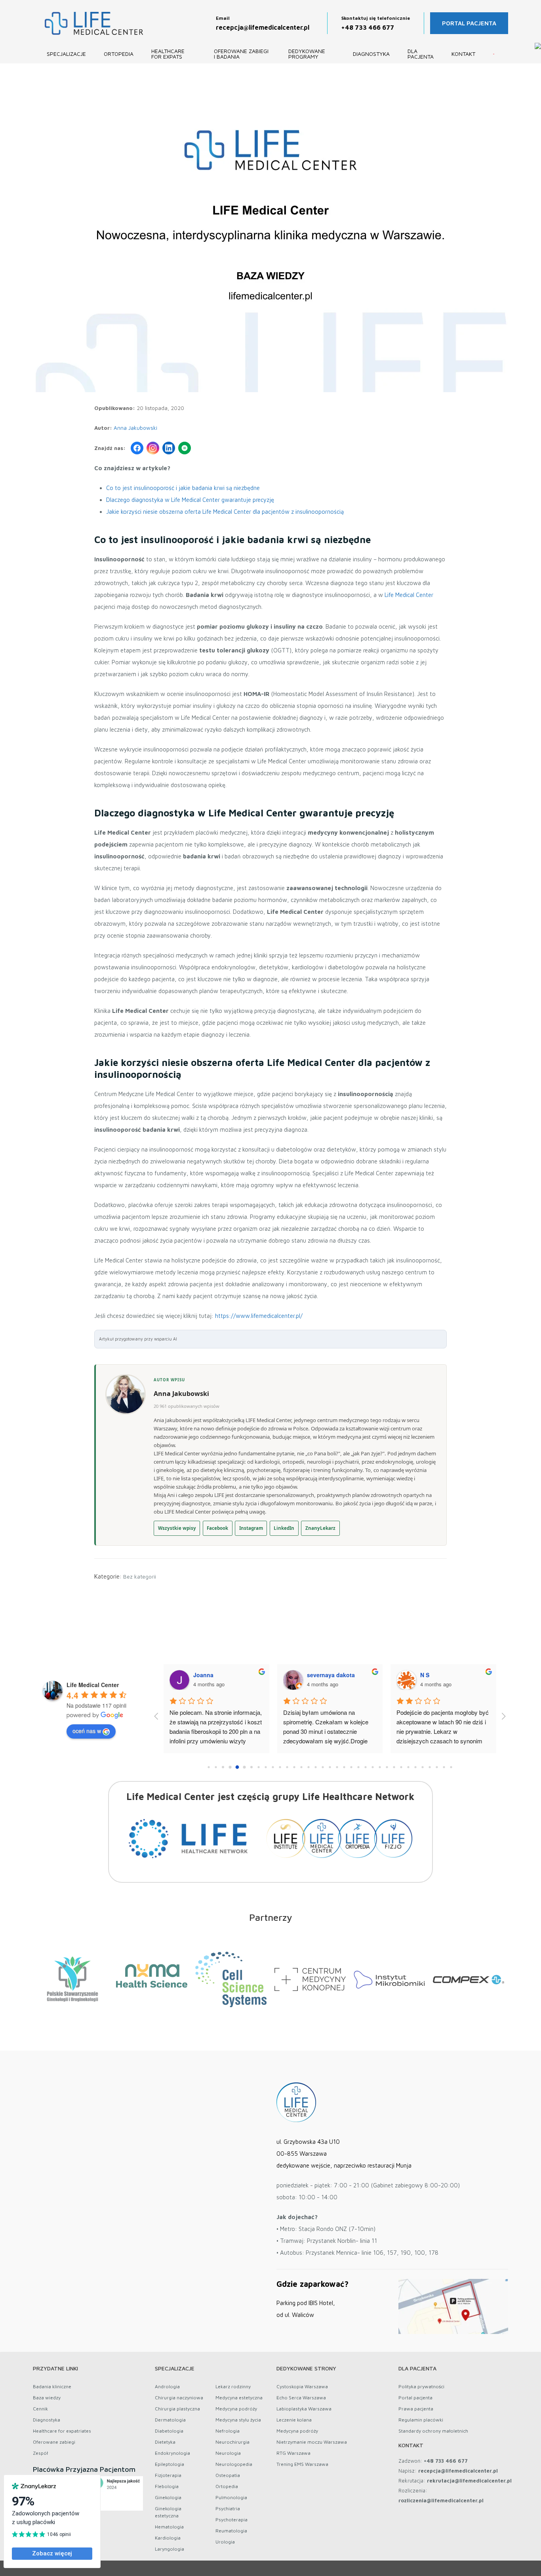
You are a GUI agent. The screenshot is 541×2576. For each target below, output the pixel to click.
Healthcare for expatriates (62, 2431)
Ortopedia (119, 54)
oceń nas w (87, 1731)
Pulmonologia (231, 2497)
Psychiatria (228, 2508)
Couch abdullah (329, 1675)
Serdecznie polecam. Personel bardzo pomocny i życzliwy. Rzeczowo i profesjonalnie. (210, 1722)
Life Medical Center (409, 595)
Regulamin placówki (421, 2420)
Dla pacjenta (421, 54)
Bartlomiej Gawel (216, 1675)
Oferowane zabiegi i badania (241, 54)
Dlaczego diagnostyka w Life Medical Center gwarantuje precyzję (190, 500)
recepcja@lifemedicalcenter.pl (263, 27)
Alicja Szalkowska (444, 1675)
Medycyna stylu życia (238, 2420)
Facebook (217, 1528)
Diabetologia (169, 2431)
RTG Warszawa (293, 2453)
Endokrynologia (172, 2453)
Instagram (251, 1528)
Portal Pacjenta (469, 23)
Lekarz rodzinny (233, 2386)
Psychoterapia (231, 2520)
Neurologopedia (234, 2464)
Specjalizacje (66, 54)
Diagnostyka (371, 54)
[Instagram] (153, 448)
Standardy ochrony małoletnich (433, 2431)
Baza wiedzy (47, 2398)
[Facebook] (137, 448)
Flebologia (167, 2486)
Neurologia (228, 2453)
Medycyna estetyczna (239, 2398)
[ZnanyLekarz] (185, 448)
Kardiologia (168, 2538)
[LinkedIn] (169, 448)
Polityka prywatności (421, 2386)
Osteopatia (228, 2475)
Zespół (40, 2453)
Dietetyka (165, 2442)
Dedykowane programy (307, 54)
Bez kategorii (140, 1576)
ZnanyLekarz (320, 1528)
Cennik (40, 2409)
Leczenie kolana (294, 2420)
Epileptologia (170, 2464)
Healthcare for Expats (168, 54)
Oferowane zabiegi (54, 2442)
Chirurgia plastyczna (177, 2409)
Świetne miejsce (304, 1712)
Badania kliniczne (52, 2386)
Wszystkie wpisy (177, 1528)
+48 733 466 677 (368, 27)
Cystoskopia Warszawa (302, 2386)
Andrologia (167, 2386)
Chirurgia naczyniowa (179, 2398)
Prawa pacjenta (416, 2409)
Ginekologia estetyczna (168, 2512)
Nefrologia (228, 2431)
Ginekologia (168, 2497)
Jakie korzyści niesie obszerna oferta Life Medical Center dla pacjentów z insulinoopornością (225, 512)
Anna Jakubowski (135, 428)
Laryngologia (170, 2549)
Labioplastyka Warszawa (304, 2409)
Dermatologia (170, 2420)
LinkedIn (284, 1528)
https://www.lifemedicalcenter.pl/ (259, 1316)
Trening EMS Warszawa (302, 2464)
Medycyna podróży (236, 2409)
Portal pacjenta (415, 2398)
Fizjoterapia (168, 2475)
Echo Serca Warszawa (301, 2398)
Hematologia (169, 2527)
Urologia (225, 2542)
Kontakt (463, 54)
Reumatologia (231, 2531)
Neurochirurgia (232, 2442)
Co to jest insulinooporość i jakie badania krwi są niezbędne (183, 488)
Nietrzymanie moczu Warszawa (312, 2442)
